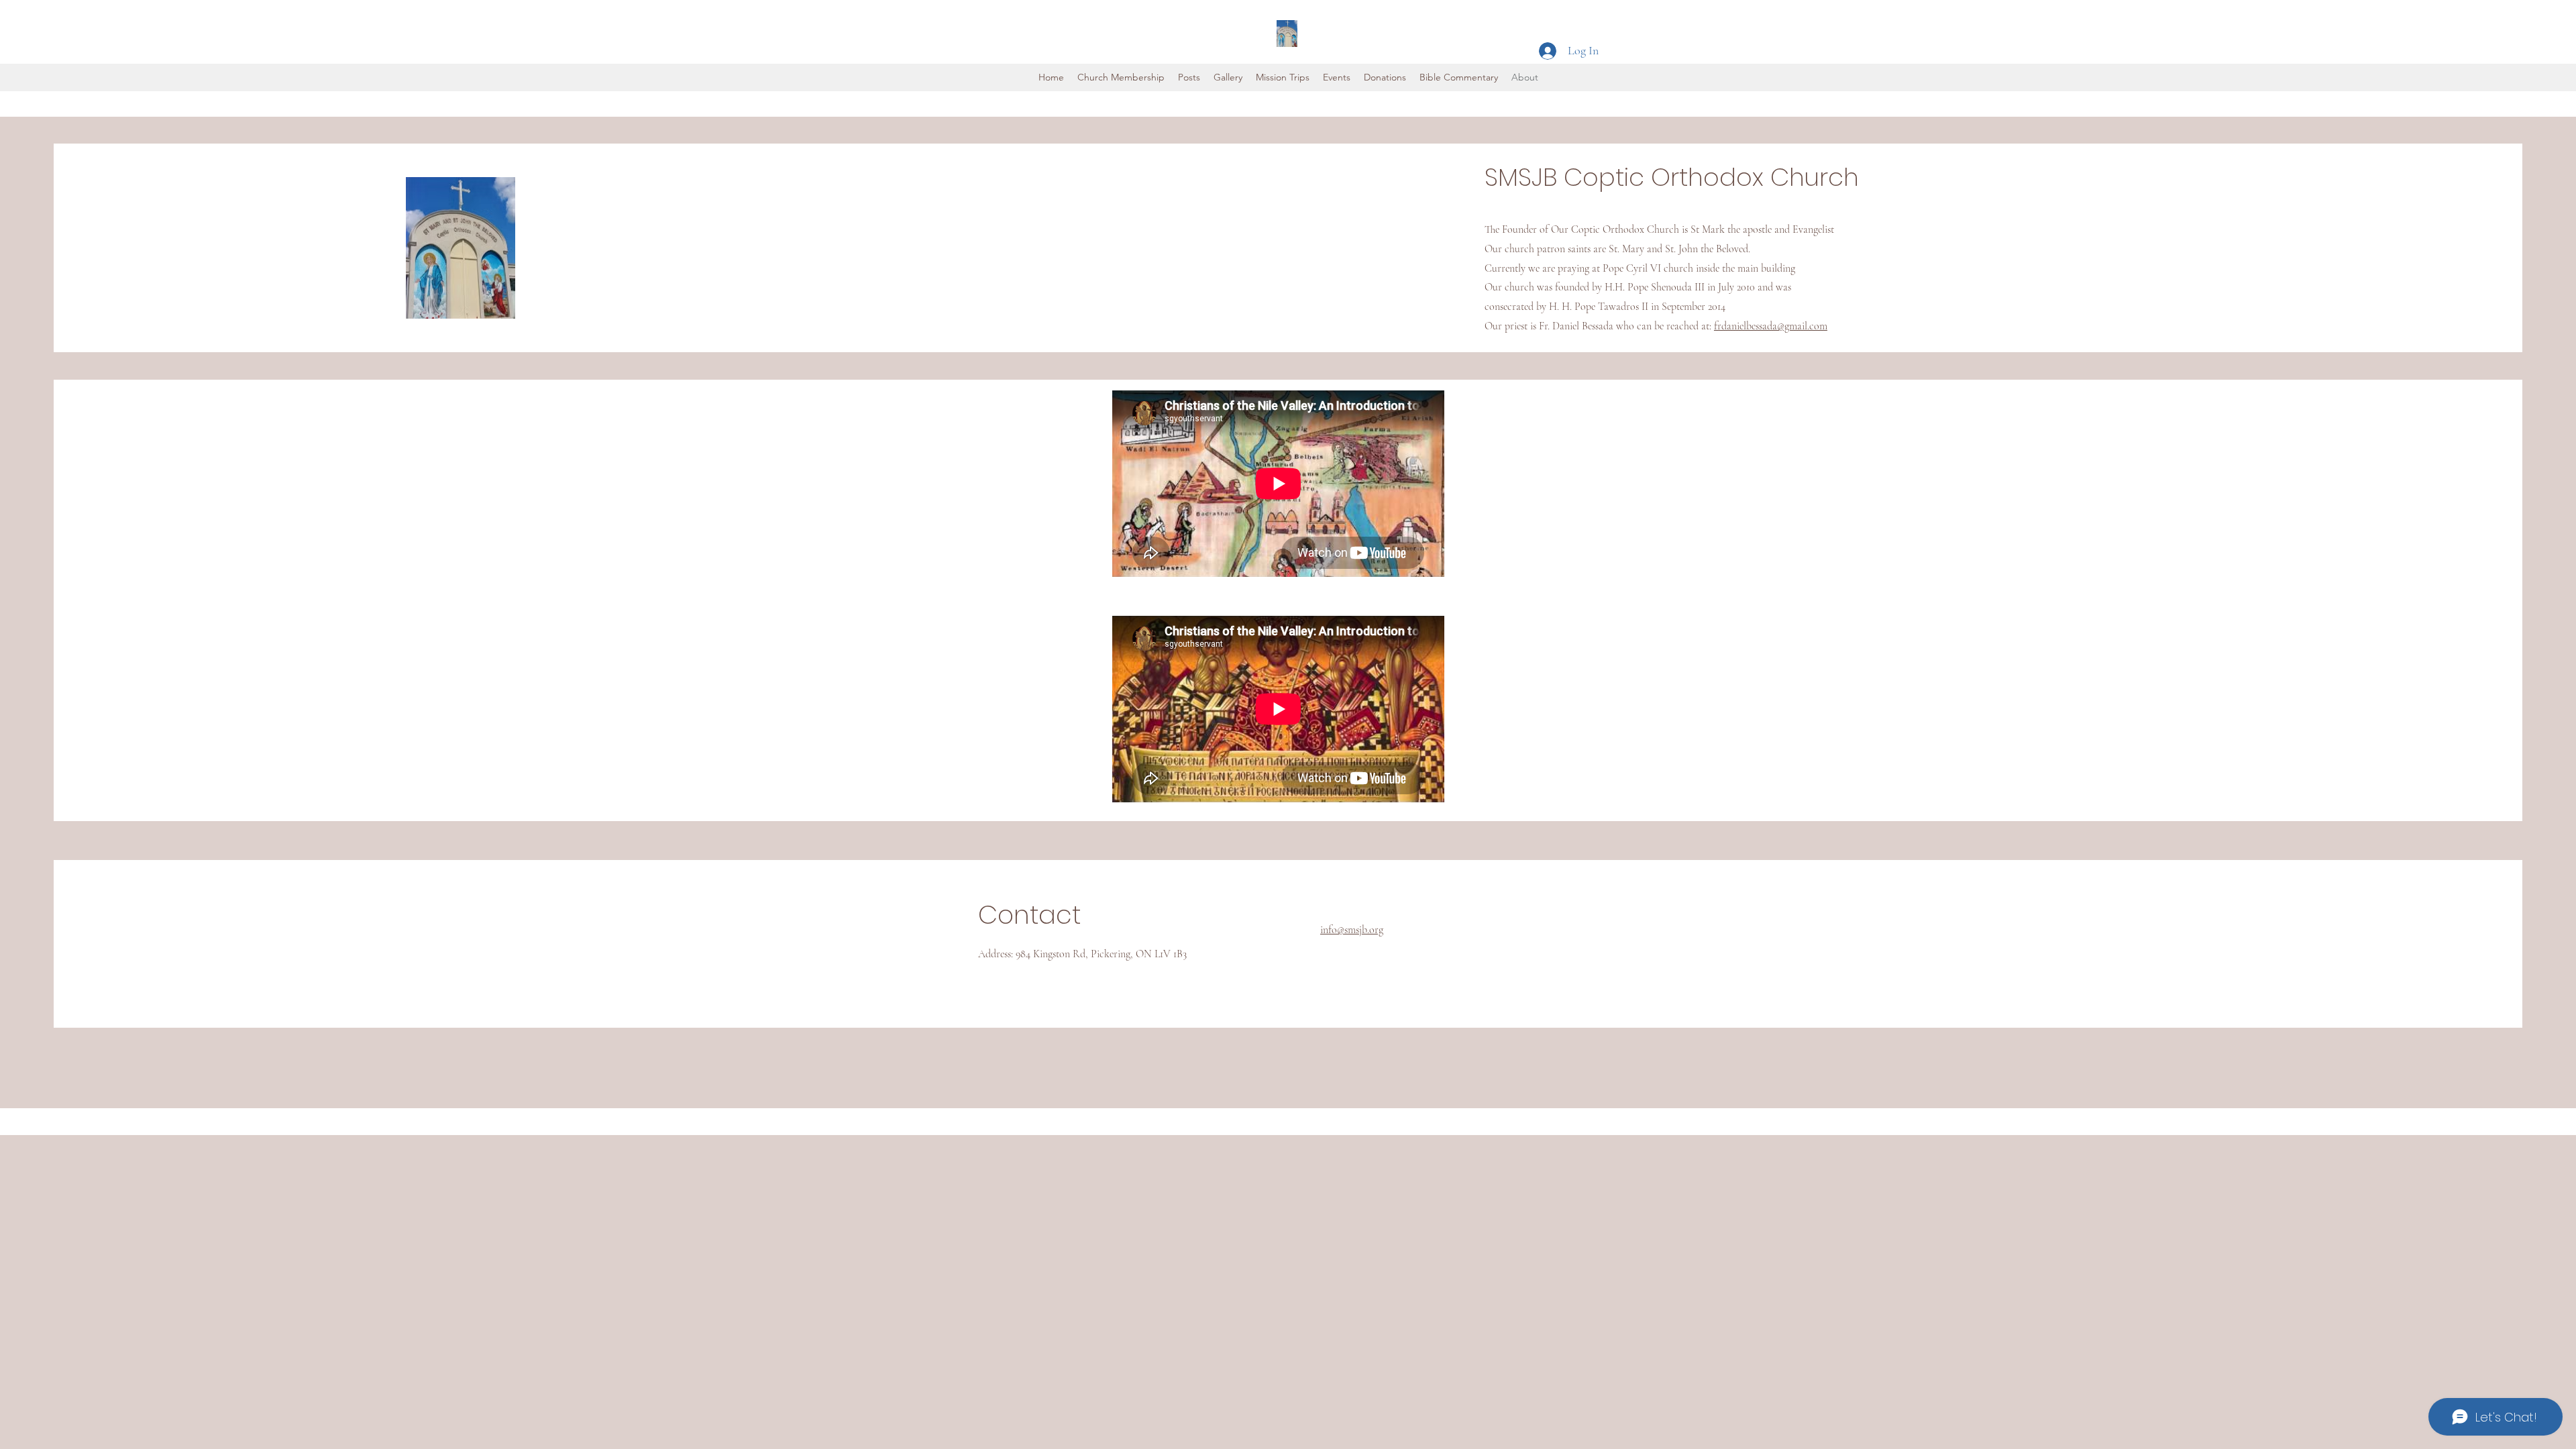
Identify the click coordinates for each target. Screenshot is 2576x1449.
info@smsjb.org (1352, 930)
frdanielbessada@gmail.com (1771, 326)
